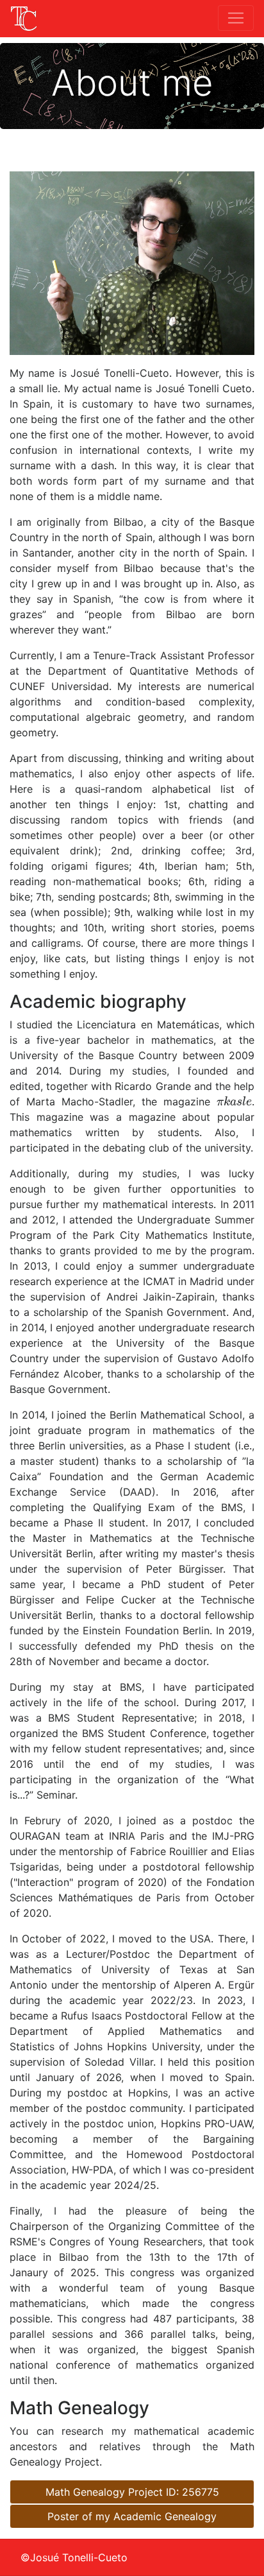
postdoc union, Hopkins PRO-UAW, (169, 2123)
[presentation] (234, 1101)
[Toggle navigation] (236, 18)
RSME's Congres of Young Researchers (106, 2242)
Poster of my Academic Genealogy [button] (132, 2516)
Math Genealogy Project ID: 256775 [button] (132, 2492)
